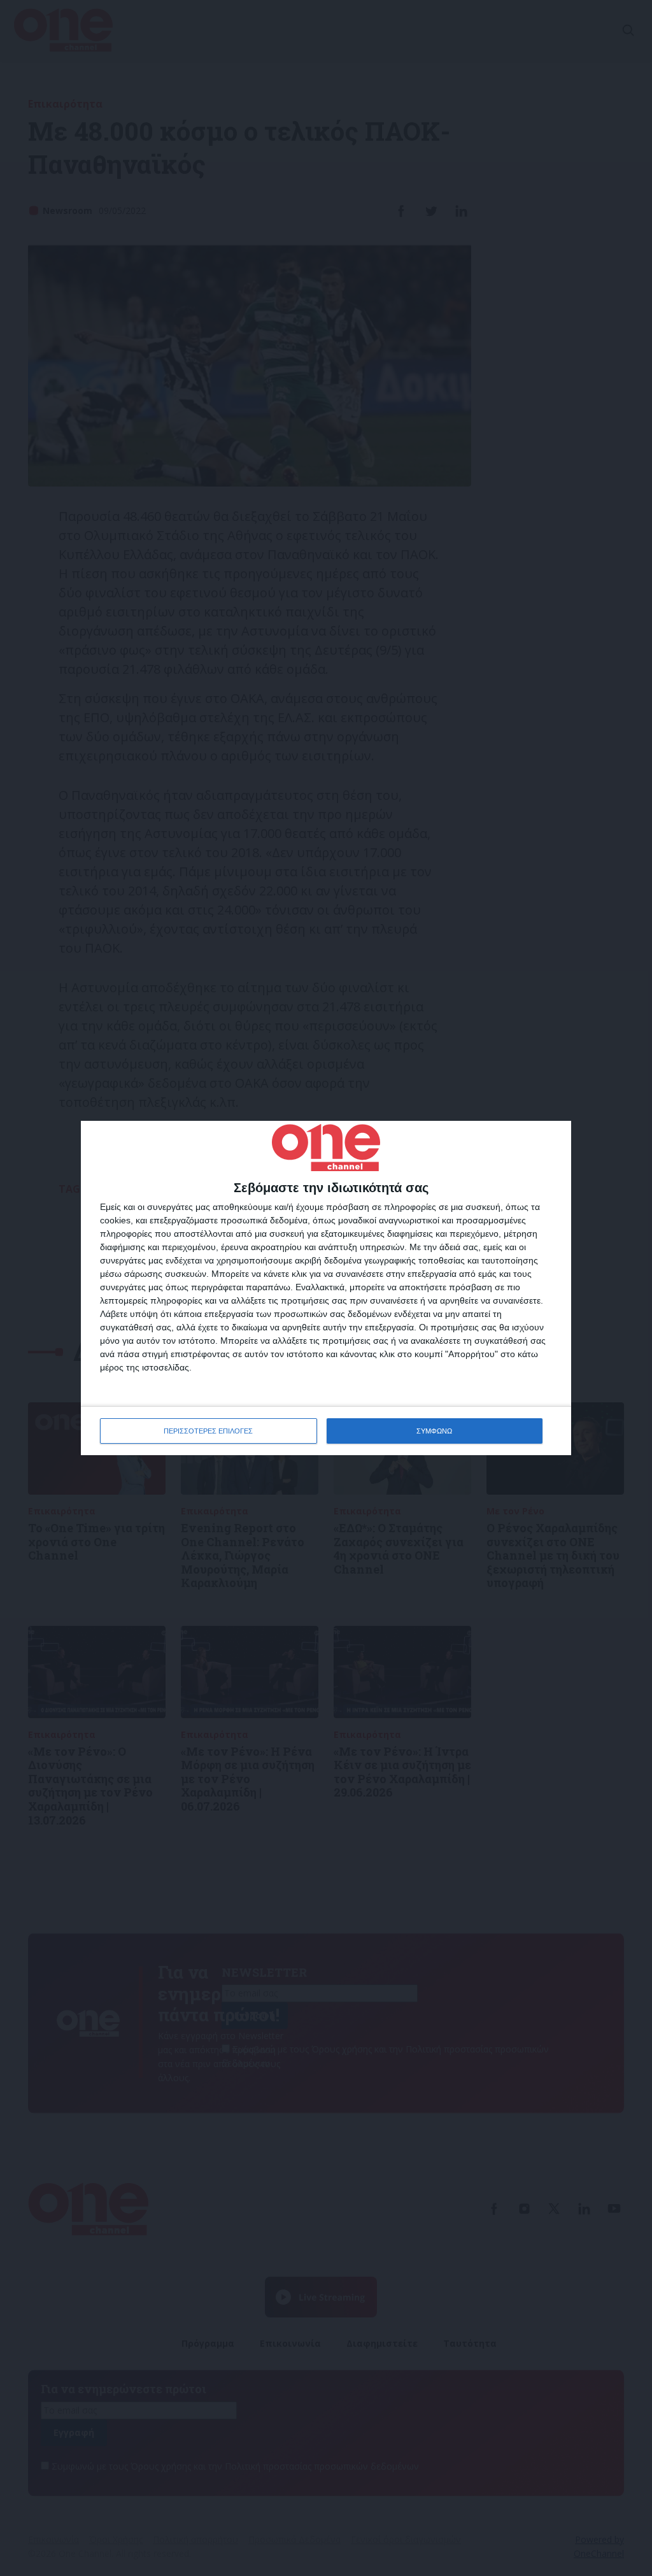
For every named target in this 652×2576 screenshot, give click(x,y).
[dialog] (326, 1288)
